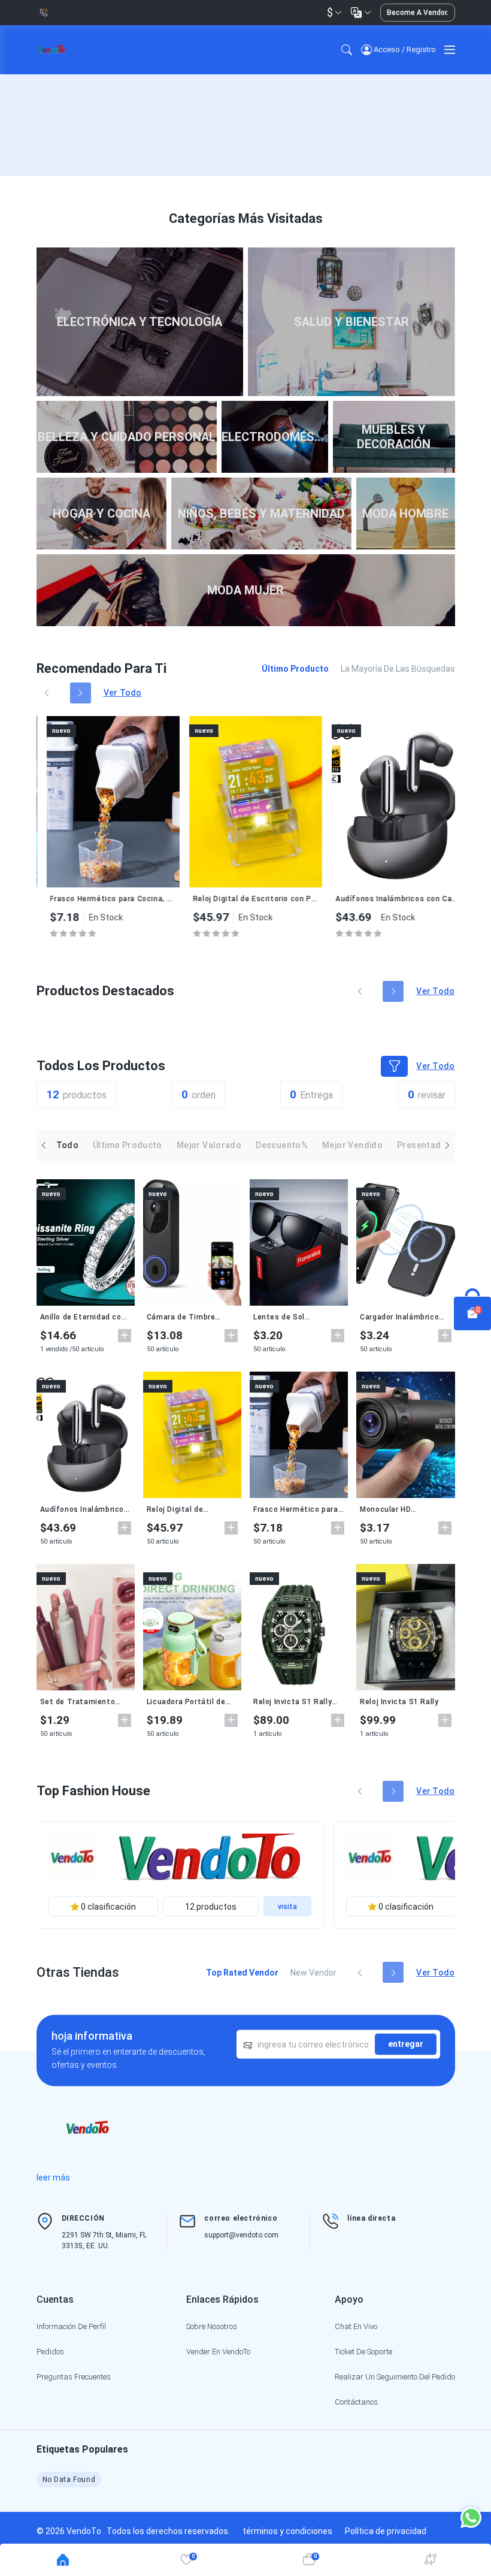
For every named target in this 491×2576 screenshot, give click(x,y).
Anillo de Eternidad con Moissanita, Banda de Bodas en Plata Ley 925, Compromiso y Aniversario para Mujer (85, 1317)
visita (287, 1907)
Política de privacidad (386, 2531)
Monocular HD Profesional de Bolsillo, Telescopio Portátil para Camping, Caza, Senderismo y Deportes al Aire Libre (404, 1509)
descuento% (282, 1145)
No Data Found (69, 2480)
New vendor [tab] (313, 1973)
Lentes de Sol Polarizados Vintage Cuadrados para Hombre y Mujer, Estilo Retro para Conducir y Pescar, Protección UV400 (298, 1317)
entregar (406, 2044)
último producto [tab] (295, 669)
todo (68, 1145)
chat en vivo (356, 2326)
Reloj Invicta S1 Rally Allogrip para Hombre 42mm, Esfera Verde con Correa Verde (293, 1702)
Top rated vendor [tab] (242, 1973)
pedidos (50, 2352)
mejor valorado (209, 1145)
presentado (422, 1145)
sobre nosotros (212, 2326)
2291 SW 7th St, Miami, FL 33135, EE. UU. (104, 2240)
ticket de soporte (363, 2352)
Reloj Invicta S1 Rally (399, 1702)
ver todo (123, 693)
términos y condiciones (287, 2531)
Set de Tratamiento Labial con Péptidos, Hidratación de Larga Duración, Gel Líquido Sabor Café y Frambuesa (86, 1702)
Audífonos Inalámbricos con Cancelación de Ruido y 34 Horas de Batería (387, 899)
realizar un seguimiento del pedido (395, 2377)
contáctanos (356, 2402)
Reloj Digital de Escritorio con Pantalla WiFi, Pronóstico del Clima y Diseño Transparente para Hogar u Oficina (245, 899)
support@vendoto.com (241, 2235)
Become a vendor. (418, 13)
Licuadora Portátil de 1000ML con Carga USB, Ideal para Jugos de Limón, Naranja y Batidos (191, 1702)
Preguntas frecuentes (74, 2377)
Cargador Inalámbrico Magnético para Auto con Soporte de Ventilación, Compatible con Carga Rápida (405, 1317)
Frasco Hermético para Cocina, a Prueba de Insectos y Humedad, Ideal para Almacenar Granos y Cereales (102, 899)
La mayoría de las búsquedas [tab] (398, 669)
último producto (128, 1145)
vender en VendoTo (218, 2352)
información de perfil (71, 2326)
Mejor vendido (352, 1145)
